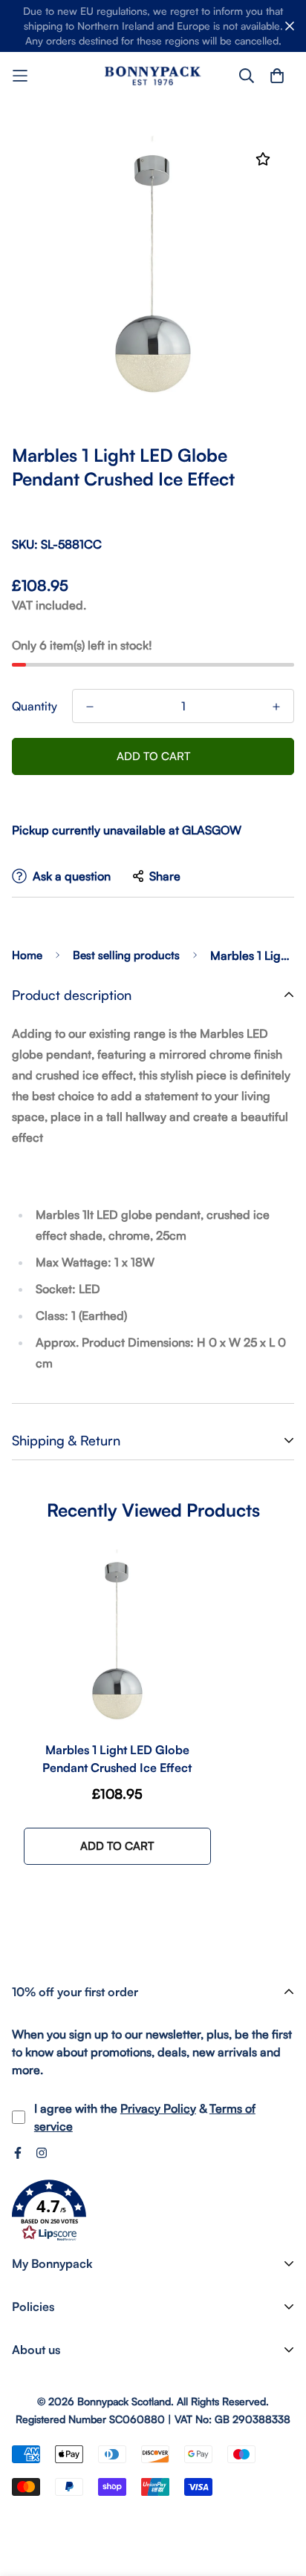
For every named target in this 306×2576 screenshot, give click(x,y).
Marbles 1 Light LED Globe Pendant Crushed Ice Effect (117, 1759)
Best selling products (126, 955)
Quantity (35, 706)
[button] (49, 2211)
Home (27, 955)
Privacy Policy (158, 2108)
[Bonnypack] (153, 75)
